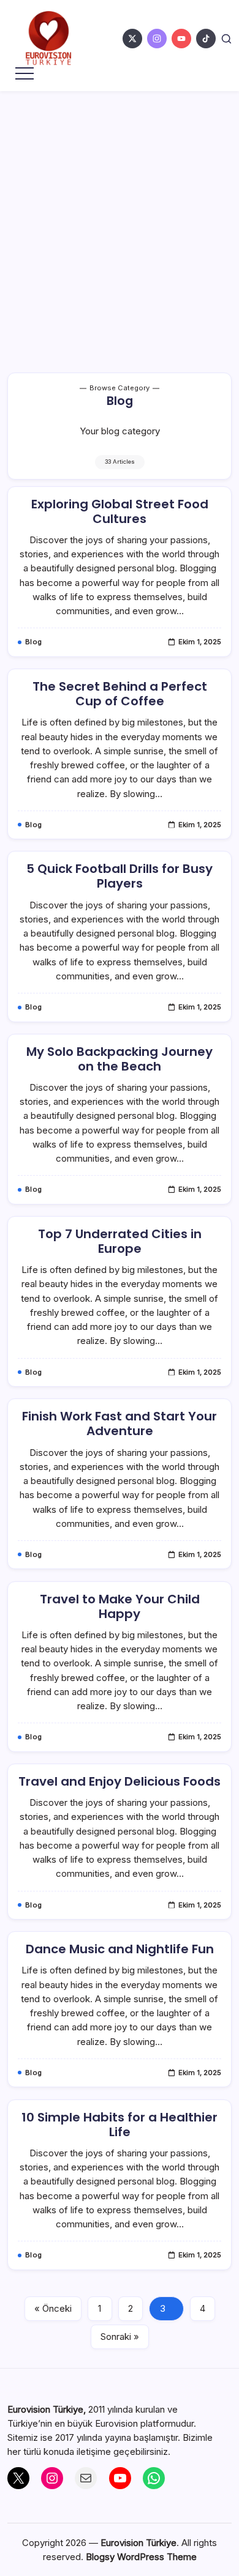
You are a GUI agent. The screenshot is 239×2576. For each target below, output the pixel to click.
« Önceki (53, 2308)
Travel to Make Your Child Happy (120, 1606)
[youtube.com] (181, 39)
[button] (226, 39)
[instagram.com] (157, 39)
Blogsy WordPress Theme (141, 2557)
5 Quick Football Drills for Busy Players (120, 876)
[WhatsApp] (154, 2478)
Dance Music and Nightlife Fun (120, 1949)
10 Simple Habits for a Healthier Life (120, 2125)
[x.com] (132, 39)
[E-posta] (86, 2478)
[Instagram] (52, 2478)
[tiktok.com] (206, 39)
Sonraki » (120, 2337)
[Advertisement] (120, 217)
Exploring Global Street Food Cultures (120, 511)
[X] (18, 2478)
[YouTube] (120, 2478)
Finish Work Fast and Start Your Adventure (120, 1423)
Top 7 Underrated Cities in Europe (120, 1241)
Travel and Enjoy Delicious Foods (120, 1781)
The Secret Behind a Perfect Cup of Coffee (120, 694)
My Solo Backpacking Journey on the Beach (120, 1059)
